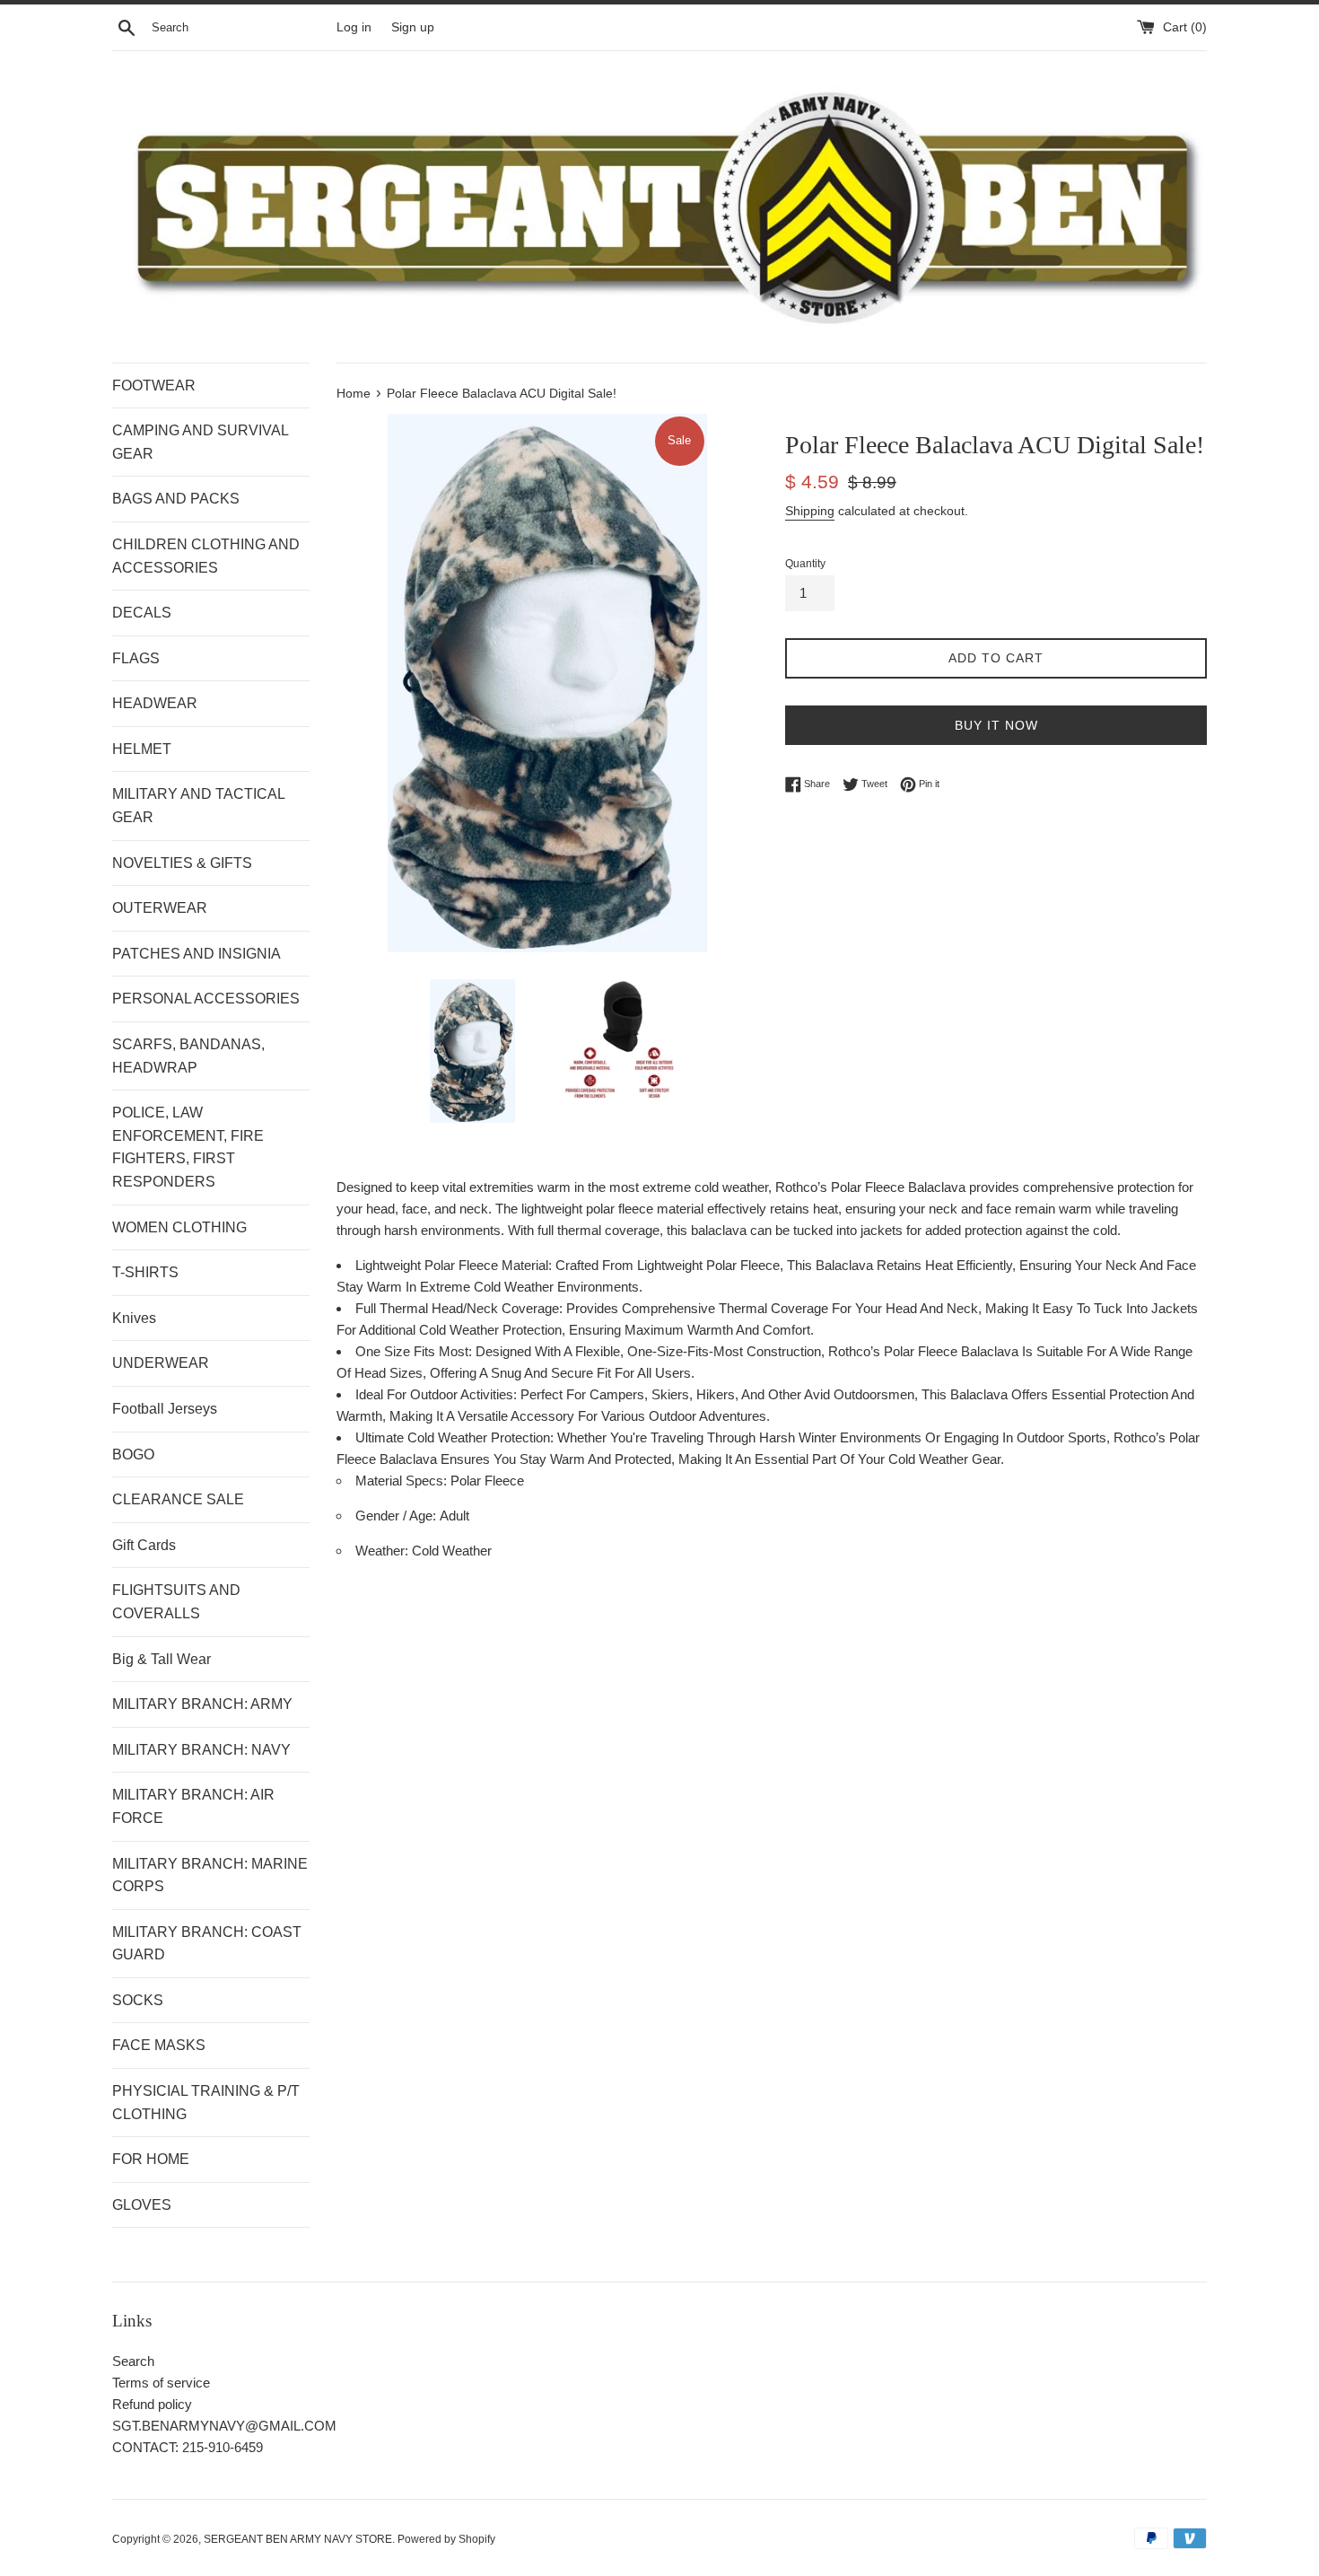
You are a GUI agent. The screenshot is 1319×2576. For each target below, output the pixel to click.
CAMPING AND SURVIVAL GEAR (200, 442)
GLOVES (142, 2205)
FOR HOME (151, 2159)
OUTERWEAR (160, 908)
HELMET (142, 749)
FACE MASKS (159, 2045)
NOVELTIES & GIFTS (182, 863)
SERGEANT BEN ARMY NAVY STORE (298, 2539)
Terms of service (161, 2383)
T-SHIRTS (145, 1272)
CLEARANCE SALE (178, 1499)
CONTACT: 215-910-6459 (188, 2447)
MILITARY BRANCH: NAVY (201, 1750)
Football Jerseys (165, 1409)
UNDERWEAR (161, 1363)
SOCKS (138, 2000)
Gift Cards (144, 1545)
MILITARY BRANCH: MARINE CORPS (210, 1875)
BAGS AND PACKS (176, 499)
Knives (134, 1318)
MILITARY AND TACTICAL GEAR (198, 806)
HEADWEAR (155, 703)
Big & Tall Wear (162, 1659)
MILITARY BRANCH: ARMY (202, 1704)
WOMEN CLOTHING (179, 1227)
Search (133, 2361)
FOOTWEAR (154, 386)
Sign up (413, 27)
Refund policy (152, 2404)
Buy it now (996, 725)
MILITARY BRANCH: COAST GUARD (207, 1944)
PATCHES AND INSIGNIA (197, 954)
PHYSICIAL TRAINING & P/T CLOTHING (206, 2103)
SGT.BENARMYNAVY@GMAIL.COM (224, 2426)
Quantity (805, 564)
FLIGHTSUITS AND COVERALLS (176, 1602)
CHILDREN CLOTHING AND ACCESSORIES (206, 556)
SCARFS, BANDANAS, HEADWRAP (188, 1056)
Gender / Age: (397, 1516)
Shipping (810, 511)
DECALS (142, 613)
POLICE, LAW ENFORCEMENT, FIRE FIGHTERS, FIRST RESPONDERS (188, 1147)
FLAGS (136, 658)
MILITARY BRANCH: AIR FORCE (193, 1806)
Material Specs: (403, 1481)
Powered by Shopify (446, 2539)
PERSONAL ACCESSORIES (206, 999)
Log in (354, 27)
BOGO (133, 1454)
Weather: (384, 1551)
